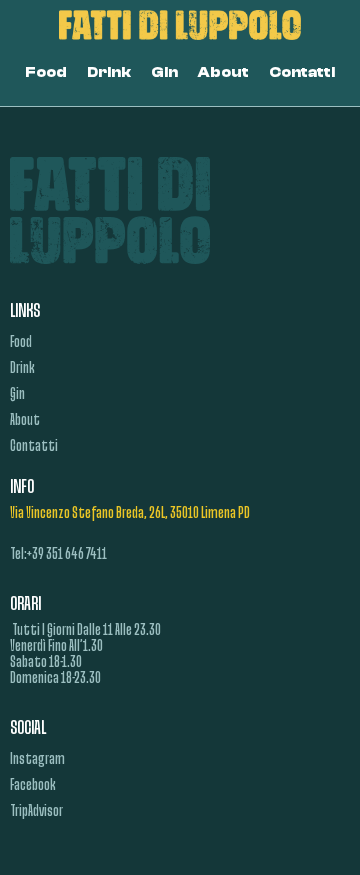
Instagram (37, 760)
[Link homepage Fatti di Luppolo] (180, 25)
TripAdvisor (36, 812)
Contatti (302, 72)
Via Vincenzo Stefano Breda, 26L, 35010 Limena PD (130, 514)
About (223, 72)
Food (46, 72)
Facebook (33, 786)
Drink (109, 72)
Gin (164, 72)
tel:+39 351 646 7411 (58, 555)
